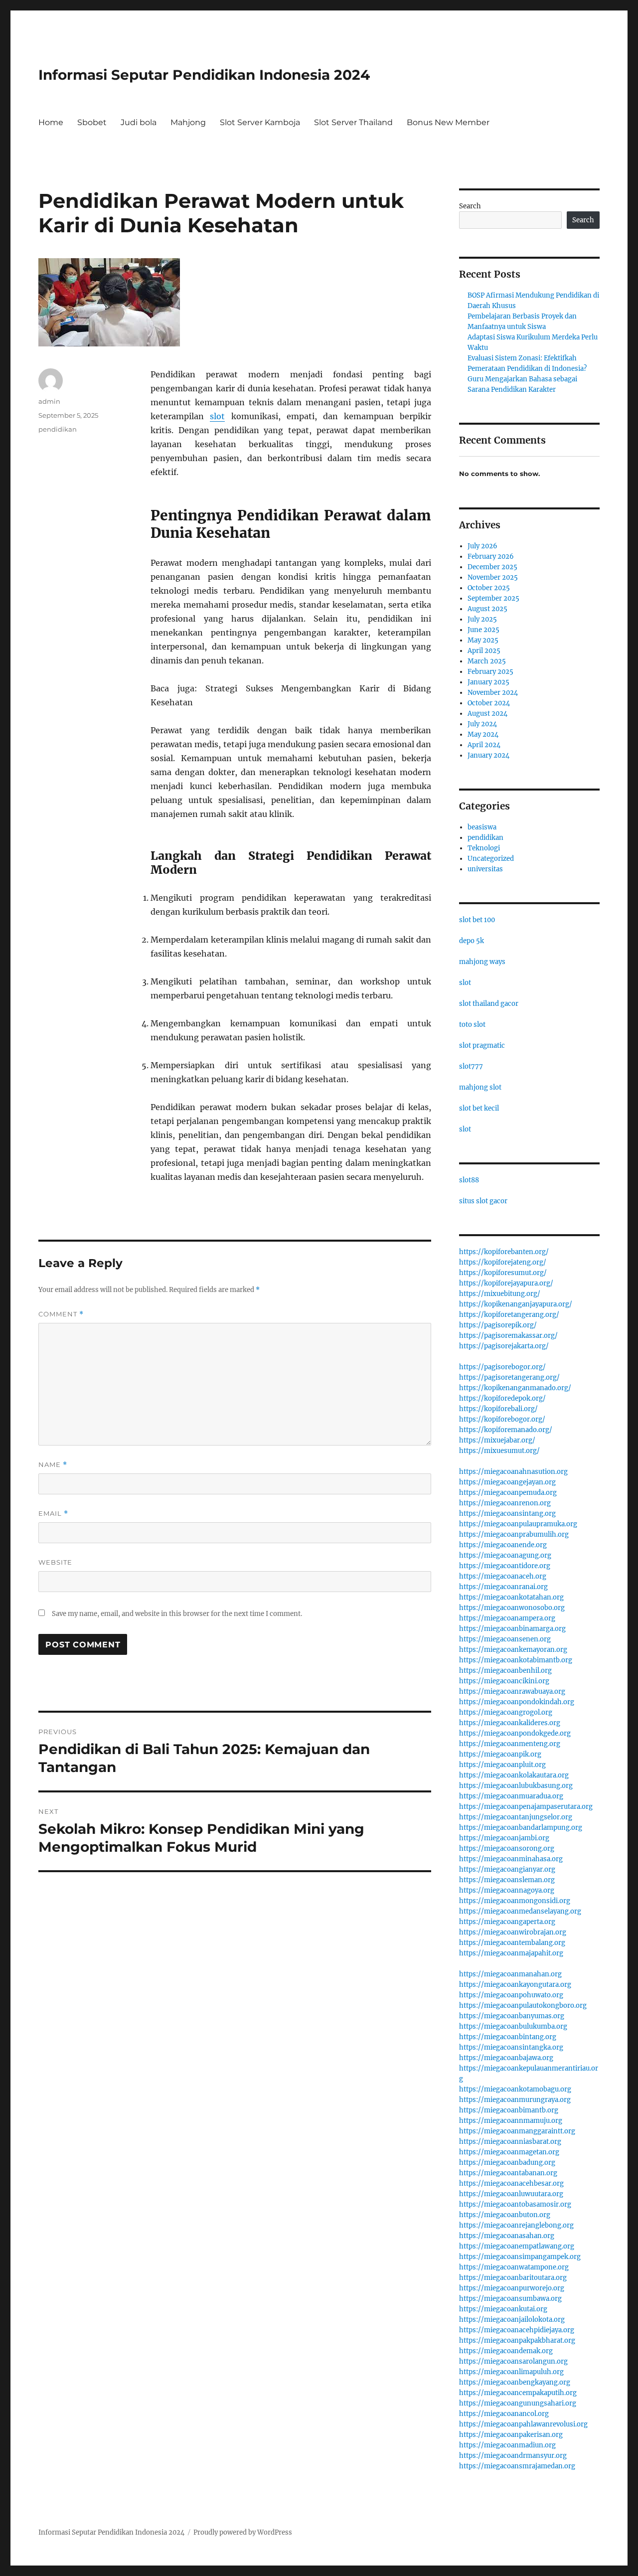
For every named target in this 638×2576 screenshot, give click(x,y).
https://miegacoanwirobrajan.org (513, 1932)
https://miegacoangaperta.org (507, 1922)
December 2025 (492, 567)
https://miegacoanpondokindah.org (517, 1702)
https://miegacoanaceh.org (503, 1576)
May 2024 (483, 734)
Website (55, 1562)
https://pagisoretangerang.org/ (509, 1377)
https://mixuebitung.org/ (500, 1294)
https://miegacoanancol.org (504, 2414)
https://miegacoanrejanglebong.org (516, 2225)
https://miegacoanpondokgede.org (515, 1733)
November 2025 (493, 577)
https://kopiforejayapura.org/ (506, 1283)
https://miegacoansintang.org (507, 1514)
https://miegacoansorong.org (507, 1849)
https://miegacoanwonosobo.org (512, 1608)
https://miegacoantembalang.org (512, 1943)
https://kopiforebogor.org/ (502, 1419)
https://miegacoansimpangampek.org (520, 2257)
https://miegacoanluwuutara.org (511, 2194)
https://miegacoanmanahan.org (510, 1974)
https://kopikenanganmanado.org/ (515, 1388)
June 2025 (483, 630)
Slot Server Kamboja (260, 122)
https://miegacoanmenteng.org (510, 1744)
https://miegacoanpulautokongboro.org (523, 2006)
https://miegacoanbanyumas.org (512, 2016)
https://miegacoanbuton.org (505, 2215)
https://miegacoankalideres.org (510, 1723)
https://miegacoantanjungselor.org (516, 1817)
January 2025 (488, 682)
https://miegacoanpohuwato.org (511, 1995)
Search (470, 206)
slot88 (469, 1180)
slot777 (471, 1066)
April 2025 (484, 651)
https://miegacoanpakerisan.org (511, 2435)
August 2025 (487, 609)
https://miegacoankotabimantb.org (516, 1660)
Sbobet (92, 122)
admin (49, 401)
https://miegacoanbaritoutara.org (513, 2278)
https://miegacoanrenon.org (505, 1503)
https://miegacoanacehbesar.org (511, 2183)
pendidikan (58, 429)
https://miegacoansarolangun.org (513, 2361)
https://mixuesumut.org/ (499, 1451)
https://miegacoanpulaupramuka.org (518, 1524)
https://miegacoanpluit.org (502, 1765)
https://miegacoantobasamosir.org (515, 2204)
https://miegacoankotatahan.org (511, 1597)
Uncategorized (491, 859)
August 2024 (487, 714)
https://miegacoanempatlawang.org (517, 2246)
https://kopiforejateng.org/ (503, 1262)
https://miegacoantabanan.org (508, 2173)
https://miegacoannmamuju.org (511, 2121)
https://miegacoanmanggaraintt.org (517, 2131)
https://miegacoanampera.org (507, 1618)
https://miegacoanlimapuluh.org (511, 2372)
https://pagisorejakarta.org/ (504, 1346)
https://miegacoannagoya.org (507, 1890)
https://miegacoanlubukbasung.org (516, 1786)
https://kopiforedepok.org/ (502, 1398)
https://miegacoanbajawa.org (506, 2058)
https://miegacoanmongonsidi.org (515, 1901)
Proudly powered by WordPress (243, 2532)
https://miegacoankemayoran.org (513, 1650)
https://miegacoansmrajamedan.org (517, 2466)
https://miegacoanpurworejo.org (512, 2288)
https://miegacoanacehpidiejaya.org (517, 2330)
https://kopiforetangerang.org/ (509, 1315)
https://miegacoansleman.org (507, 1880)
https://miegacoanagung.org (505, 1555)
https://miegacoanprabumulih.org (514, 1534)
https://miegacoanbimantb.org (509, 2110)
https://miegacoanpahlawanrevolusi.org (523, 2424)
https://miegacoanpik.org (500, 1754)
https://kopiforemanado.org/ (506, 1430)
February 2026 (491, 557)
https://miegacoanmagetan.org (509, 2152)
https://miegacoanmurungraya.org (515, 2100)
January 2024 (488, 755)
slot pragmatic (482, 1046)
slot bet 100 (477, 920)
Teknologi (484, 848)
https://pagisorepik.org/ (498, 1325)
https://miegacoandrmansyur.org (513, 2456)
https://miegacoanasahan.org (507, 2236)
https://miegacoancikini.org (504, 1681)
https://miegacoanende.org (503, 1545)
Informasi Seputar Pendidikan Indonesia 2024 (204, 75)
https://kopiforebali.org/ (498, 1409)
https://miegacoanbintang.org (508, 2037)
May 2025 (483, 640)
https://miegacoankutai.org (503, 2309)
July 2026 (482, 546)
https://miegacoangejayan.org (507, 1482)
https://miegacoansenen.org (505, 1639)
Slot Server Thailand (353, 122)
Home (51, 122)
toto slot (472, 1025)
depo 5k (472, 941)
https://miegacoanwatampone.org (514, 2267)
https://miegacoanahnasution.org (513, 1472)
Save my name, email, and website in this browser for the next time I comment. (177, 1614)
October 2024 (489, 703)
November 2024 (493, 693)
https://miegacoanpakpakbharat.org (517, 2340)
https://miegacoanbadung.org (507, 2163)
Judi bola (139, 122)
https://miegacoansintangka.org (511, 2047)
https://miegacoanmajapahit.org (511, 1953)
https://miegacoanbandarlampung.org (521, 1828)
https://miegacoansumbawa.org (510, 2299)
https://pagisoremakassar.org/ (508, 1336)
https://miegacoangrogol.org (506, 1712)
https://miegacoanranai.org (503, 1587)
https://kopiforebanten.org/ (504, 1252)
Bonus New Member (448, 122)
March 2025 (487, 661)
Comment (61, 1314)
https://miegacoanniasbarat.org (510, 2142)
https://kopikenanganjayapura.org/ (516, 1304)
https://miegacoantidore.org (505, 1566)
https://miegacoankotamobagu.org (515, 2089)
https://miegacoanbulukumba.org (513, 2026)
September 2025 (493, 598)
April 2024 (484, 745)
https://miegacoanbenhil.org (505, 1671)
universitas (485, 869)
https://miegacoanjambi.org (504, 1838)
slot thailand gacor (489, 1004)
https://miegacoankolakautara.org (514, 1775)
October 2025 (489, 588)
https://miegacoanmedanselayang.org (520, 1911)
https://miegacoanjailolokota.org (512, 2320)
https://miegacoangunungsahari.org (518, 2403)
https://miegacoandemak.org (506, 2351)
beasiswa (482, 827)
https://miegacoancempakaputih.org (518, 2393)
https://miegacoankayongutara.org (515, 1985)
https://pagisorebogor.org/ (502, 1367)
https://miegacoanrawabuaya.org (512, 1691)
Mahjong (188, 122)
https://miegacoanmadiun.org (507, 2445)
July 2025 (482, 619)
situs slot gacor (483, 1201)
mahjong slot (480, 1087)
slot (217, 416)
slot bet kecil (479, 1108)
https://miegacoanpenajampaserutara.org (526, 1807)
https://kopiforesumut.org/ (503, 1273)
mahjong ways (482, 962)
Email (53, 1514)
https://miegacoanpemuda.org (508, 1493)
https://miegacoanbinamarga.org (512, 1629)
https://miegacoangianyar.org (507, 1869)
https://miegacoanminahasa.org (511, 1859)
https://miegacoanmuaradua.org (511, 1796)
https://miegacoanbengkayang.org (515, 2382)
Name (53, 1465)
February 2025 (490, 672)
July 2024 (482, 724)
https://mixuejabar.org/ (497, 1440)
